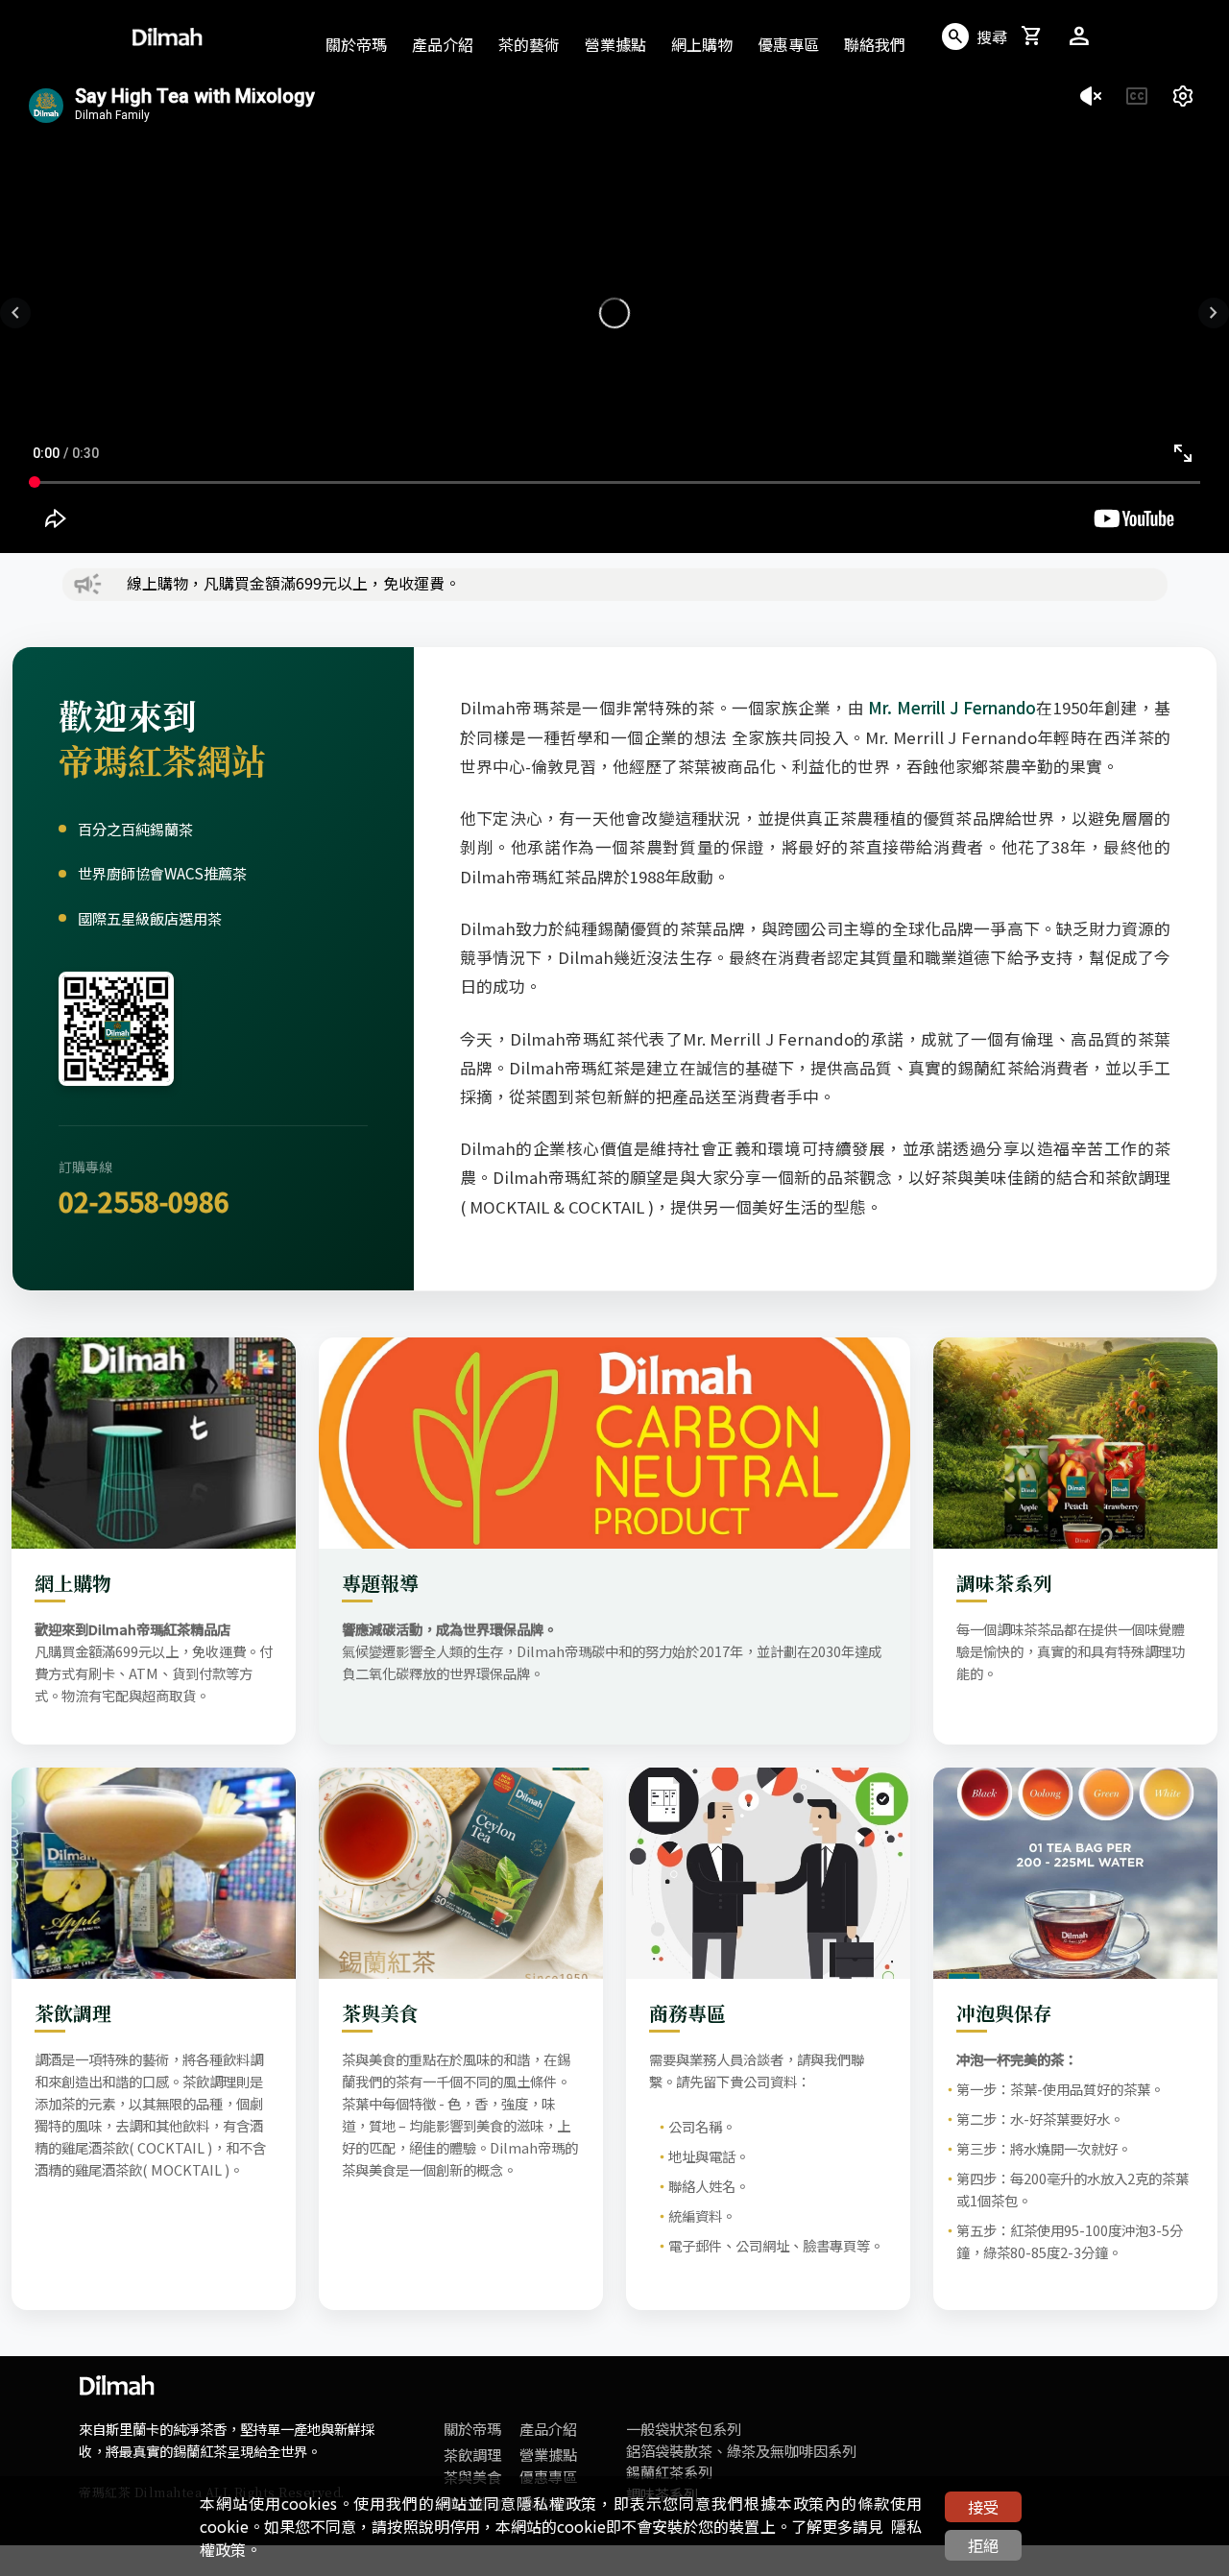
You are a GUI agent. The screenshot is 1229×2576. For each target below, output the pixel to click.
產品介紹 (548, 2428)
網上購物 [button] (702, 44)
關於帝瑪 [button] (356, 44)
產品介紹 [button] (443, 44)
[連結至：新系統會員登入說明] (1194, 2401)
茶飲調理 (472, 2454)
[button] (15, 313)
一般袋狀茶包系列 (684, 2428)
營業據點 (615, 44)
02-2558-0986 (144, 1201)
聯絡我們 (875, 44)
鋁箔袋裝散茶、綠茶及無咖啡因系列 (741, 2450)
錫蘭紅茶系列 (669, 2471)
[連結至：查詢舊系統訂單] (1194, 2477)
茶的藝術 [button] (529, 44)
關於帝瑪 (472, 2428)
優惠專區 (788, 44)
